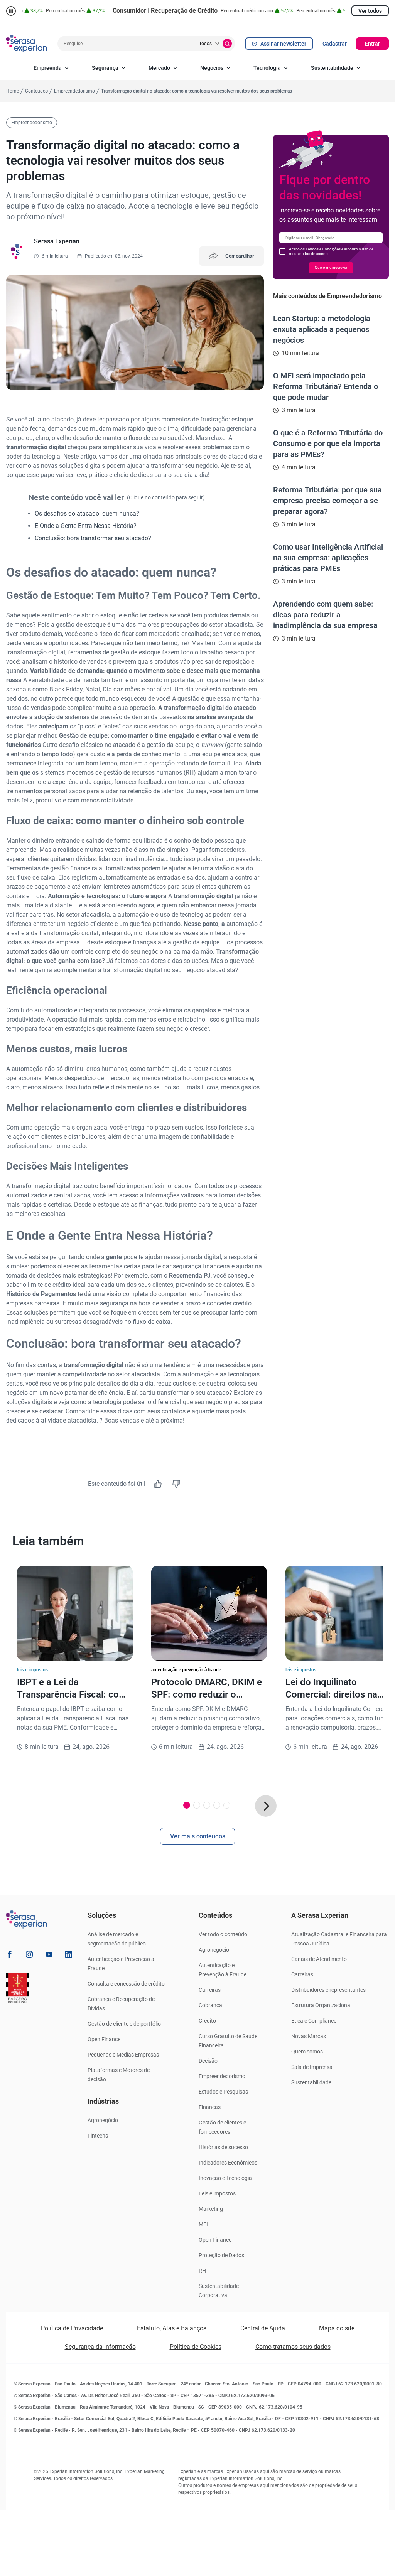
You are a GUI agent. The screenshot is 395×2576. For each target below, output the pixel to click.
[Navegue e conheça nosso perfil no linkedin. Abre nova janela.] (69, 1956)
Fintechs (98, 2136)
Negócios (212, 68)
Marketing (211, 2209)
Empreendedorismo (222, 2076)
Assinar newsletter (283, 44)
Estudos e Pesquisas (223, 2092)
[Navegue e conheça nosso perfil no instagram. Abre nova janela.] (29, 1956)
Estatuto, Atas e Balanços (172, 2328)
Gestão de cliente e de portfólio (124, 2024)
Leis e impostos (217, 2193)
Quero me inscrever (331, 267)
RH (202, 2271)
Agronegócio (103, 2120)
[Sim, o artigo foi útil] (158, 1484)
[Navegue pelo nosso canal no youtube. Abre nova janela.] (49, 1956)
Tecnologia (267, 68)
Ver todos (370, 11)
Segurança (105, 68)
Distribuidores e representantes (328, 1990)
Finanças (210, 2107)
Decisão (208, 2061)
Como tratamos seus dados (293, 2347)
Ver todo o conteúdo (223, 1934)
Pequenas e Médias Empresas (123, 2055)
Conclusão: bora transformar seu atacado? (93, 538)
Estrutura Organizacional (321, 2005)
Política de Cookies (196, 2347)
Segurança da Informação (100, 2347)
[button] (266, 1806)
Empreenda (48, 68)
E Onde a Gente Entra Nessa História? (86, 526)
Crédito (207, 2021)
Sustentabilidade (332, 68)
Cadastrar (335, 44)
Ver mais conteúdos (198, 1836)
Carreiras (210, 1990)
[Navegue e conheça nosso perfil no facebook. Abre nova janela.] (10, 1956)
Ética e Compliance (314, 2021)
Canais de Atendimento (319, 1959)
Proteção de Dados (221, 2255)
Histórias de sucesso (223, 2147)
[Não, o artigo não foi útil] (176, 1484)
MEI (203, 2224)
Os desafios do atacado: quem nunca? (87, 513)
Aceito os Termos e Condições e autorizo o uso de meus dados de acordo (331, 251)
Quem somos (307, 2052)
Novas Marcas (309, 2036)
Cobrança (210, 2005)
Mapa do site (337, 2328)
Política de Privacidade (72, 2328)
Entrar (372, 44)
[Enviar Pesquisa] (227, 44)
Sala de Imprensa (312, 2067)
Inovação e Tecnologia (225, 2178)
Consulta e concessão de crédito (126, 1984)
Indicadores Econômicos (228, 2163)
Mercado (159, 68)
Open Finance (104, 2039)
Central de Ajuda (263, 2328)
